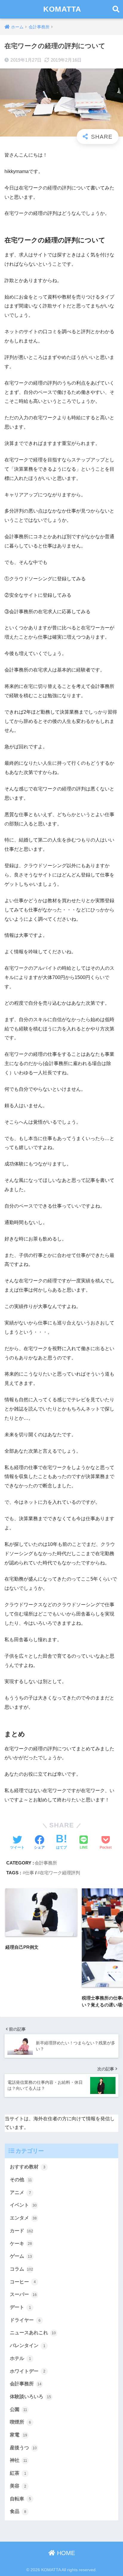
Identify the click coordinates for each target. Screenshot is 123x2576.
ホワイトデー (28, 2371)
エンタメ (23, 2218)
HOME (65, 2553)
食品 (18, 2511)
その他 (21, 2180)
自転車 (20, 2499)
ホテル (20, 2358)
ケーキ (21, 2244)
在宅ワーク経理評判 (60, 1873)
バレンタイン (28, 2345)
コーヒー (23, 2282)
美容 (18, 2486)
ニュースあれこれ (33, 2333)
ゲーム (21, 2256)
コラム (21, 2269)
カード (21, 2231)
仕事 (30, 1873)
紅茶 (18, 2473)
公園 (19, 2409)
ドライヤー (25, 2320)
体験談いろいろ (30, 2397)
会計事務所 (46, 1863)
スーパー (23, 2294)
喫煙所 (20, 2422)
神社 (19, 2460)
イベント (23, 2205)
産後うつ (23, 2448)
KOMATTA (62, 9)
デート (20, 2307)
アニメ (20, 2192)
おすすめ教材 (28, 2167)
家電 (19, 2435)
